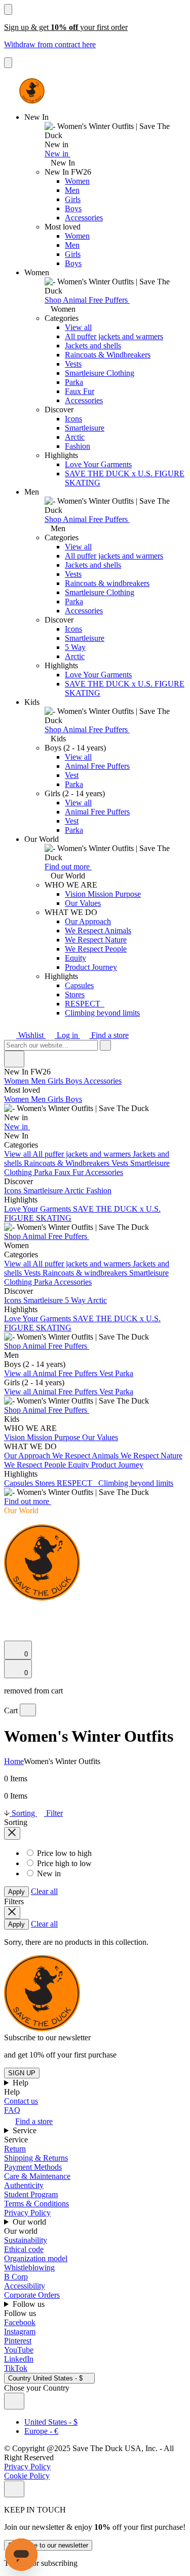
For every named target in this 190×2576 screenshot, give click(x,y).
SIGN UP (22, 2073)
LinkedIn (19, 2359)
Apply (16, 1892)
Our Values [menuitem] (100, 1437)
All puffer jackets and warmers (114, 336)
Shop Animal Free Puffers (87, 300)
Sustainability (26, 2240)
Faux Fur (80, 391)
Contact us (21, 2101)
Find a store (109, 1035)
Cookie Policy (27, 2476)
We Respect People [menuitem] (36, 1465)
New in (58, 154)
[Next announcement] (8, 63)
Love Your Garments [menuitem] (39, 1209)
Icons (73, 419)
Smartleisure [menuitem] (44, 1191)
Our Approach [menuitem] (28, 1456)
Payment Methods (33, 2167)
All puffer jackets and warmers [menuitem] (83, 1154)
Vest (72, 775)
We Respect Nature (96, 940)
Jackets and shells (93, 346)
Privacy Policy (27, 2213)
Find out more (68, 867)
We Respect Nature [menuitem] (151, 1456)
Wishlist (31, 1035)
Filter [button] (53, 1813)
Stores (75, 994)
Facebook (20, 2322)
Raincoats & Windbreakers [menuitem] (68, 1163)
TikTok (16, 2368)
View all (78, 327)
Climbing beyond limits (102, 1013)
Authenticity (24, 2185)
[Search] (10, 1610)
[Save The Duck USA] (32, 91)
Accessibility (25, 2286)
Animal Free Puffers (97, 766)
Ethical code (24, 2249)
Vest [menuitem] (107, 1373)
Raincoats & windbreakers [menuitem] (86, 1273)
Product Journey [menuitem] (117, 1465)
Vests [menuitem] (121, 1163)
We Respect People (96, 949)
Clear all (44, 1891)
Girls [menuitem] (56, 1081)
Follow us (30, 2304)
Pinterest (18, 2341)
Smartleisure (85, 428)
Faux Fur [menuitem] (70, 1172)
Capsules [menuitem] (20, 1483)
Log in (67, 1035)
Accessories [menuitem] (103, 1081)
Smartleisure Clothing (100, 373)
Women (77, 181)
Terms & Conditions (36, 2204)
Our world (30, 2222)
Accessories (84, 218)
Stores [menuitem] (46, 1483)
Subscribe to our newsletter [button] (47, 2037)
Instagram (20, 2332)
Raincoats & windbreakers (107, 583)
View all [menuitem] (18, 1154)
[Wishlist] (10, 1636)
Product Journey (91, 967)
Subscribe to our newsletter (48, 2545)
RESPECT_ (85, 1004)
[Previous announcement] (8, 9)
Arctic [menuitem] (75, 1191)
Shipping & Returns (36, 2158)
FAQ (12, 2110)
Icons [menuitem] (14, 1191)
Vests (73, 364)
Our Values (83, 903)
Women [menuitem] (17, 1081)
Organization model (36, 2258)
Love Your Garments (98, 464)
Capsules (79, 985)
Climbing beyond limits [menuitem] (136, 1483)
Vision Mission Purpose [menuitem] (43, 1437)
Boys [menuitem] (74, 1081)
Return (15, 2149)
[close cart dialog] (28, 1710)
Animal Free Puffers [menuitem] (66, 1373)
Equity (75, 958)
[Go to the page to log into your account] (9, 1622)
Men (72, 190)
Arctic (75, 437)
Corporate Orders (32, 2295)
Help (22, 2083)
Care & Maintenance (37, 2176)
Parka (74, 382)
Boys (73, 208)
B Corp (16, 2277)
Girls (73, 199)
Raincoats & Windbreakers (108, 355)
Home (14, 1761)
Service (26, 2130)
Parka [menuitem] (44, 1172)
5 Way (75, 647)
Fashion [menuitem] (99, 1191)
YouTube (19, 2350)
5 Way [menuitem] (76, 1300)
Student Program (31, 2194)
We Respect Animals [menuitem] (86, 1456)
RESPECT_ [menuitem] (78, 1483)
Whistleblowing (29, 2268)
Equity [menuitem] (80, 1465)
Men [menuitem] (39, 1081)
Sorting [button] (23, 1813)
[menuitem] (95, 1104)
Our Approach (88, 921)
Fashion (78, 446)
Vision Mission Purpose (103, 894)
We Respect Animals (98, 931)
